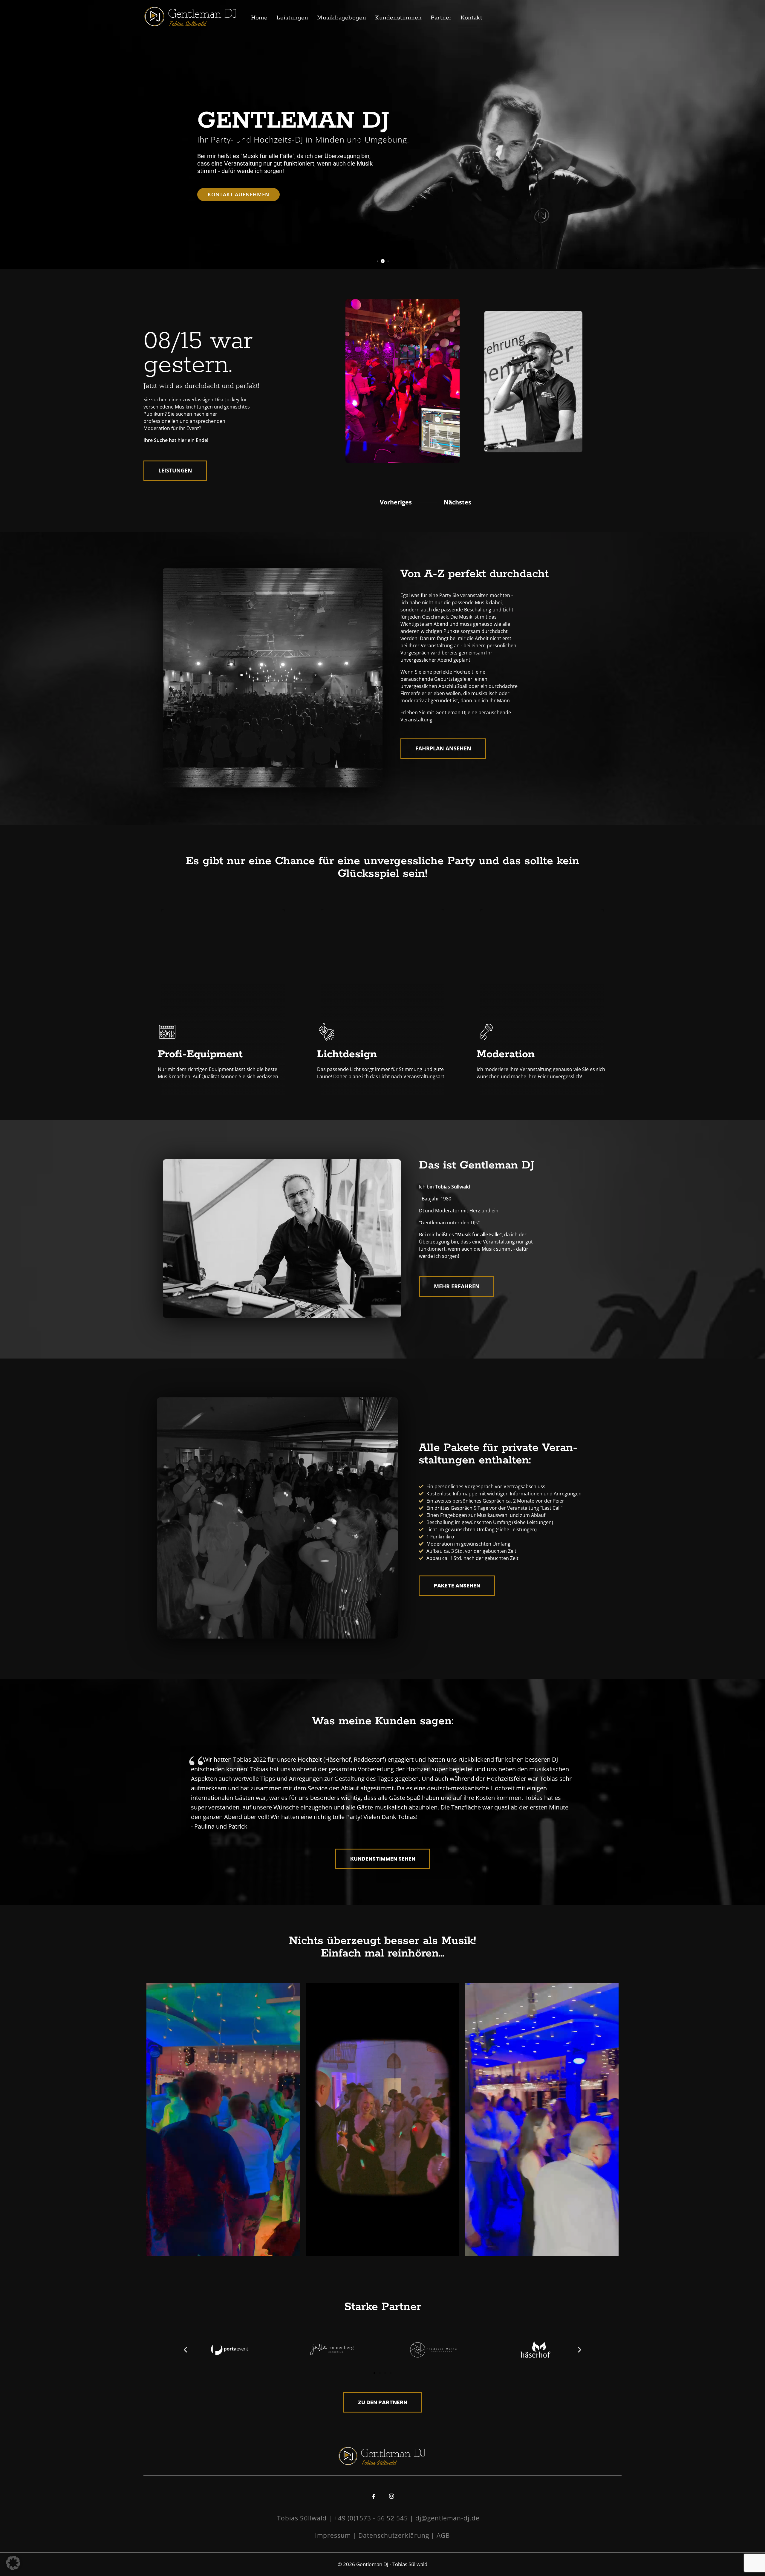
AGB (443, 2535)
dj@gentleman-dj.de (447, 2518)
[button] (185, 2350)
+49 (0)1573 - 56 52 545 (371, 2518)
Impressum (333, 2535)
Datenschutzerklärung (394, 2535)
